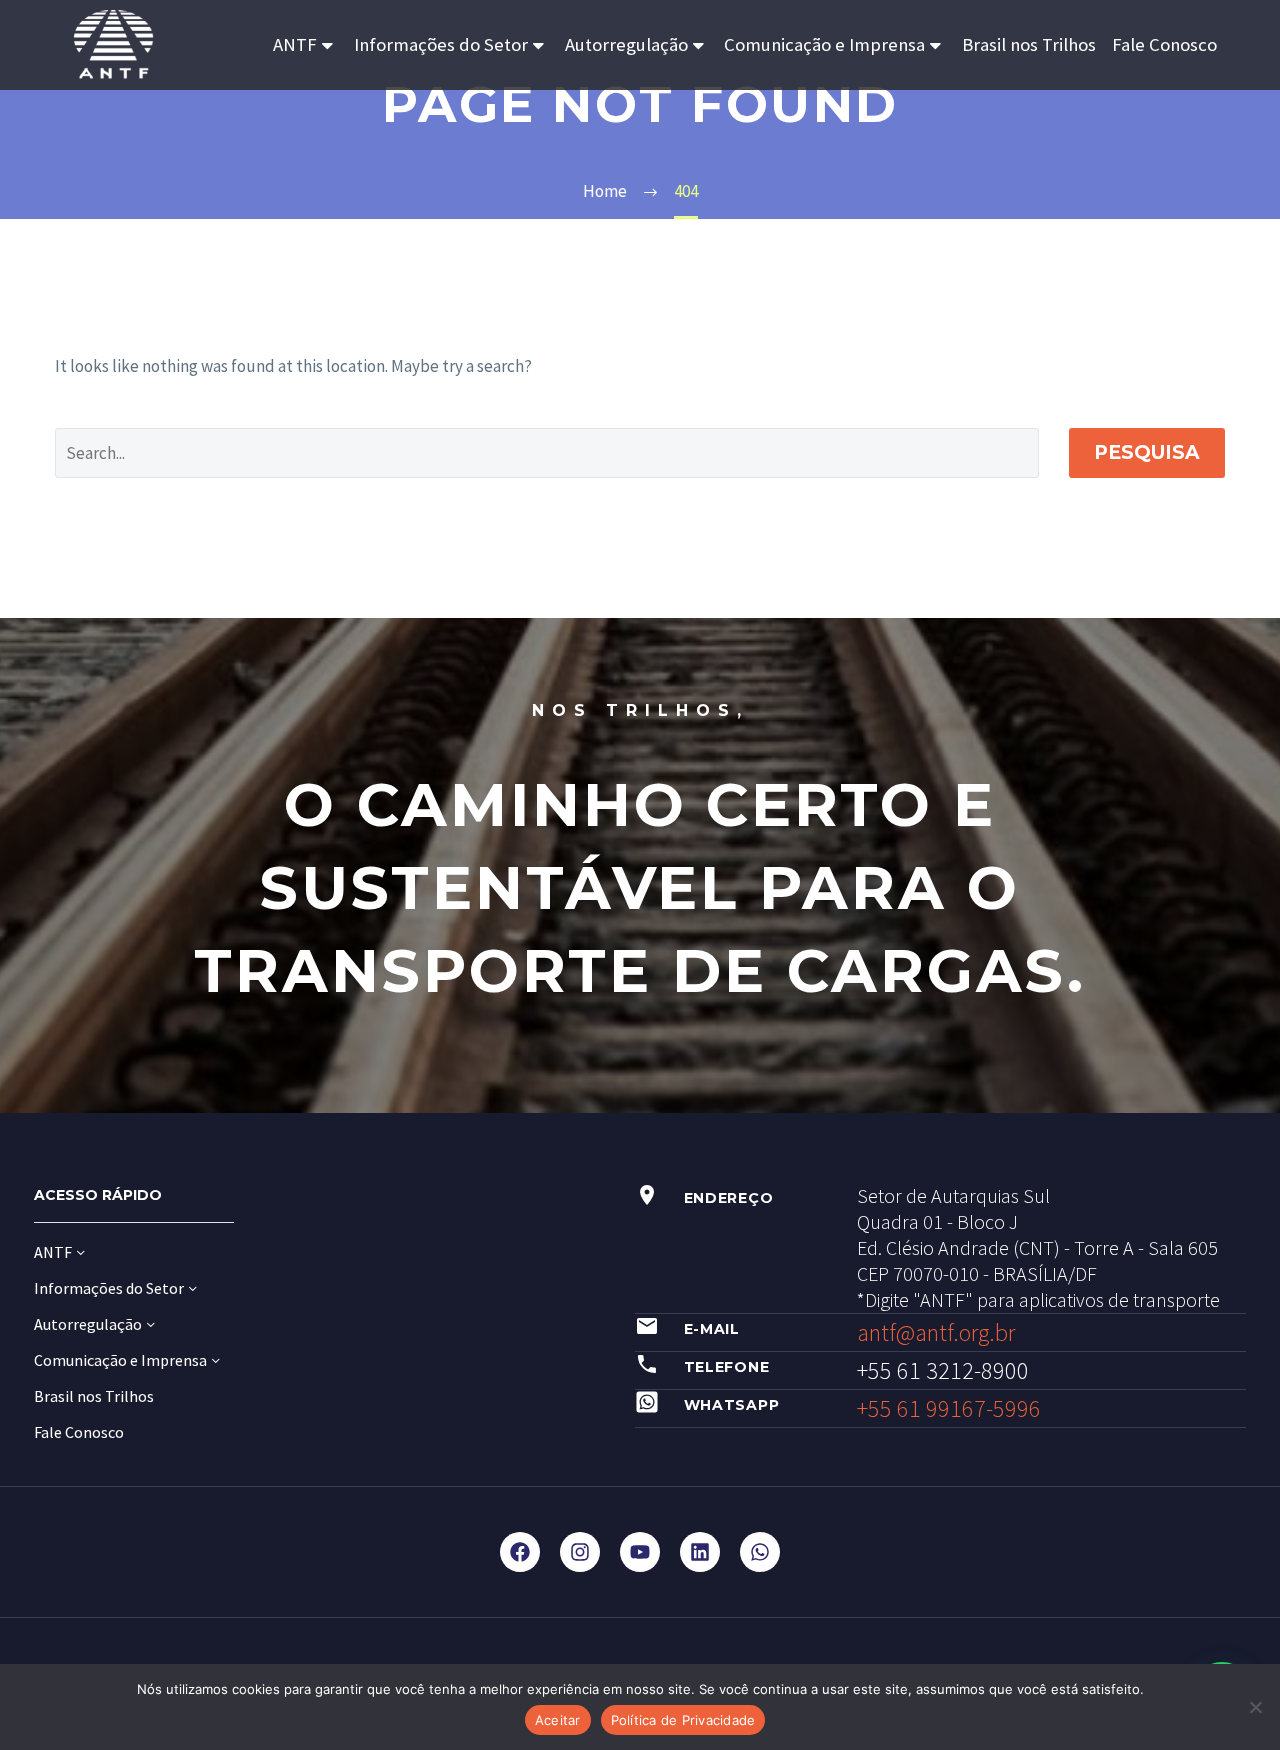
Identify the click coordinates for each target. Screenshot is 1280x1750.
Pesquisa (1147, 452)
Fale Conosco (1164, 44)
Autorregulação (626, 44)
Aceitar (558, 1720)
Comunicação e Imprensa (824, 44)
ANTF (295, 44)
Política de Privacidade (683, 1720)
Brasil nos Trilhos (1029, 44)
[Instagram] (580, 1552)
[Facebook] (520, 1552)
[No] (1255, 1707)
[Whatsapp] (760, 1552)
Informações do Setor (441, 44)
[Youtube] (640, 1552)
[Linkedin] (700, 1552)
